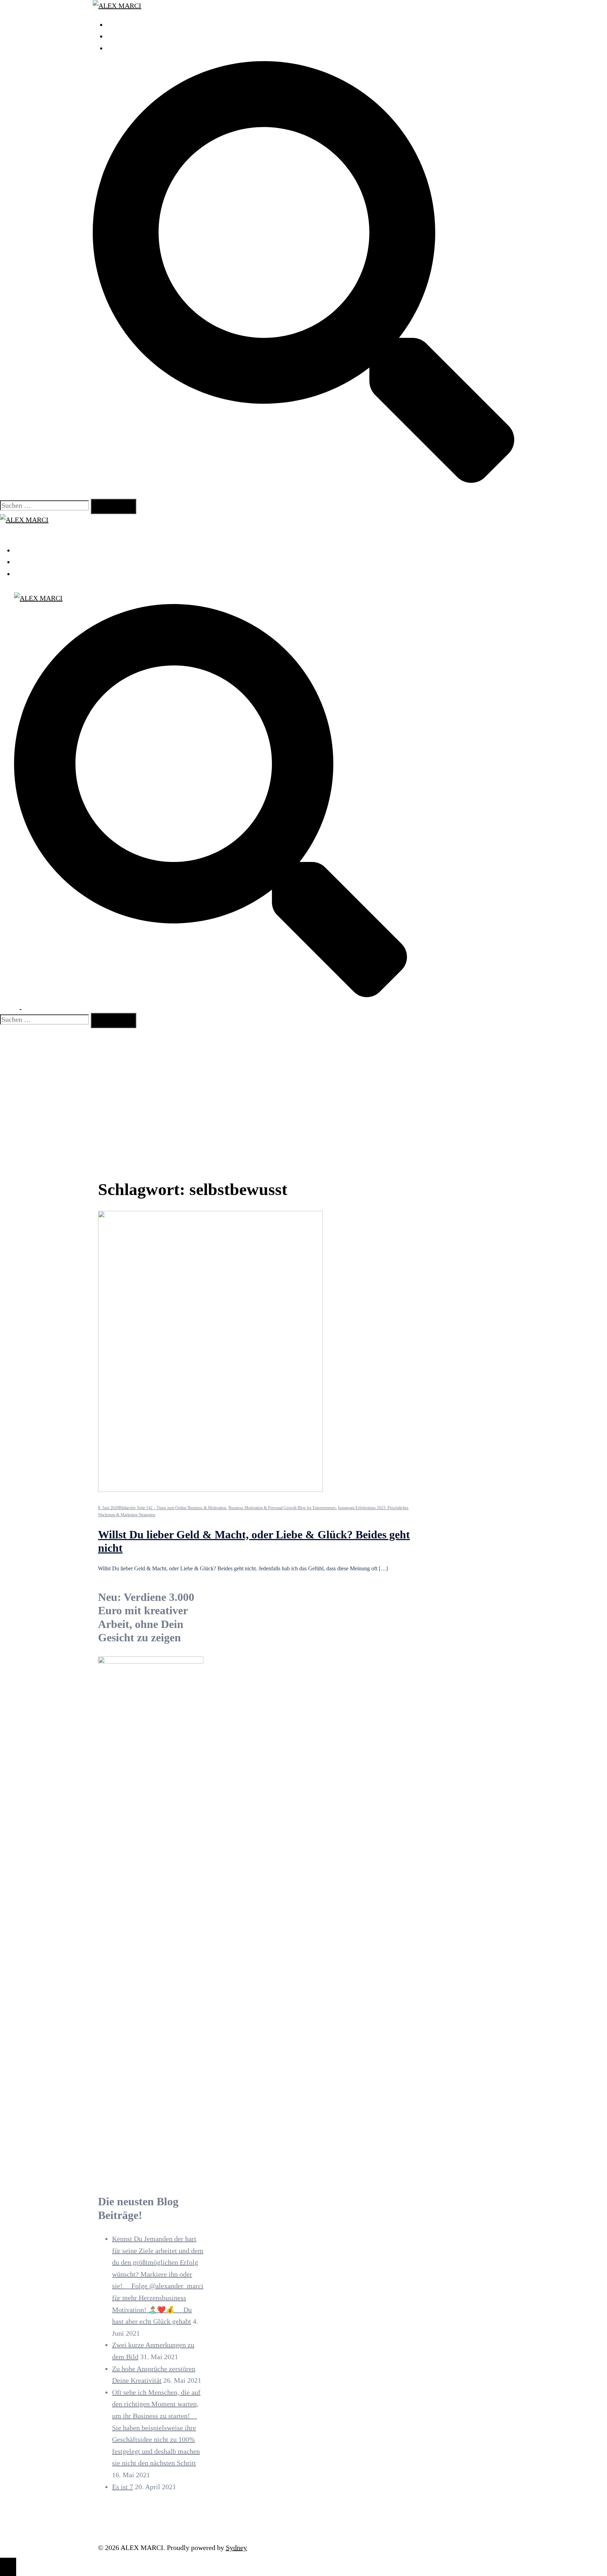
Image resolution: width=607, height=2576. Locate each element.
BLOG (116, 48)
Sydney (236, 2548)
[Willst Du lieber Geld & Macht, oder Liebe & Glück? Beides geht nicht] (210, 1490)
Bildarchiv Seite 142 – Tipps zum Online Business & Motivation (172, 1508)
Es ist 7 (123, 2487)
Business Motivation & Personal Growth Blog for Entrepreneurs (282, 1508)
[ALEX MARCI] (117, 6)
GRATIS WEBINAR (136, 36)
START (117, 25)
